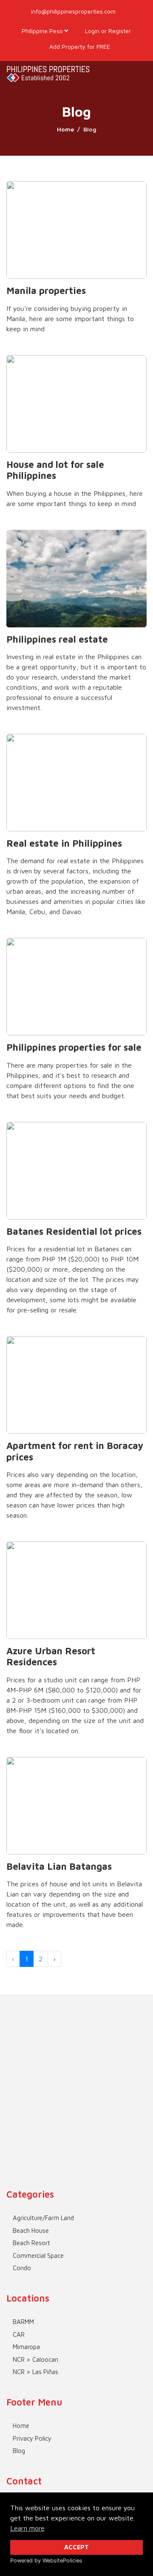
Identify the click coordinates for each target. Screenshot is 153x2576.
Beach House (31, 2231)
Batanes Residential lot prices (74, 1231)
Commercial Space (38, 2256)
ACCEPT (76, 2547)
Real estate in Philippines (64, 843)
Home (65, 129)
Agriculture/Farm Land (43, 2218)
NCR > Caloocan (35, 2359)
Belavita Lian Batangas (59, 1866)
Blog (19, 2451)
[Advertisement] (76, 2072)
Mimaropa (26, 2347)
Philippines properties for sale (74, 1047)
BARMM (23, 2322)
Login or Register (107, 31)
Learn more (27, 2528)
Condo (22, 2268)
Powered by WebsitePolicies (46, 2561)
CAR (19, 2334)
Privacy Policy (32, 2438)
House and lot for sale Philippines (55, 470)
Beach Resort (31, 2243)
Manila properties (46, 291)
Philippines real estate (57, 639)
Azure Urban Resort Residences (51, 1656)
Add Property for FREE (79, 46)
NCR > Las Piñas (35, 2372)
